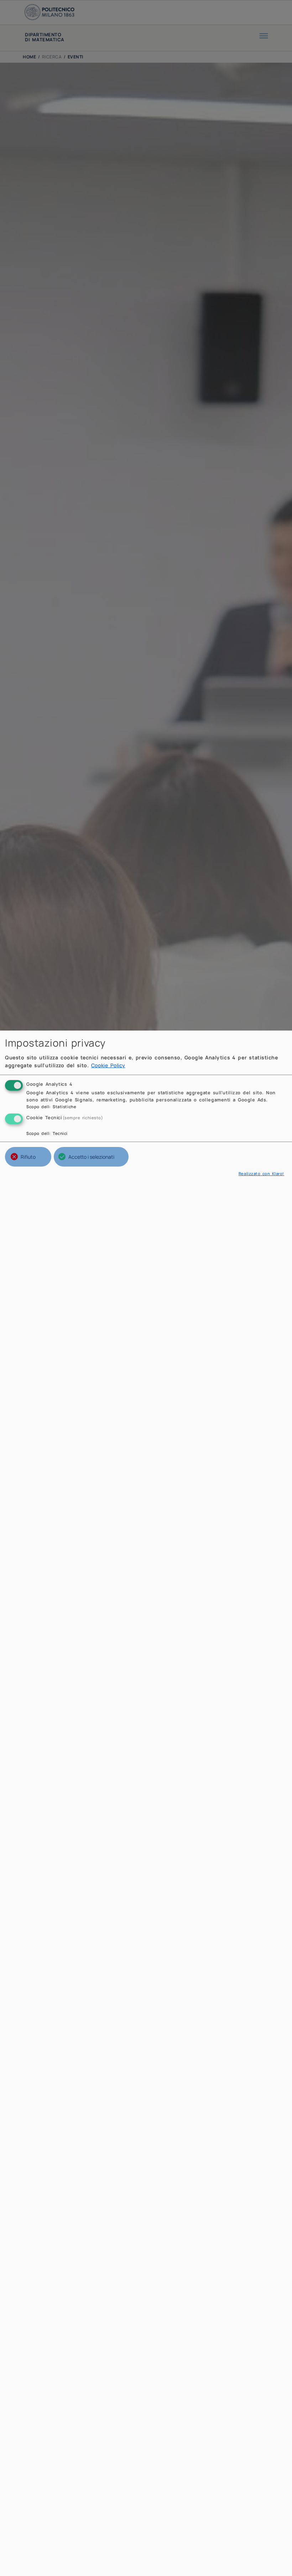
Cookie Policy (108, 1065)
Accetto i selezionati (91, 1157)
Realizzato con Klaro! (261, 1174)
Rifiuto (28, 1157)
